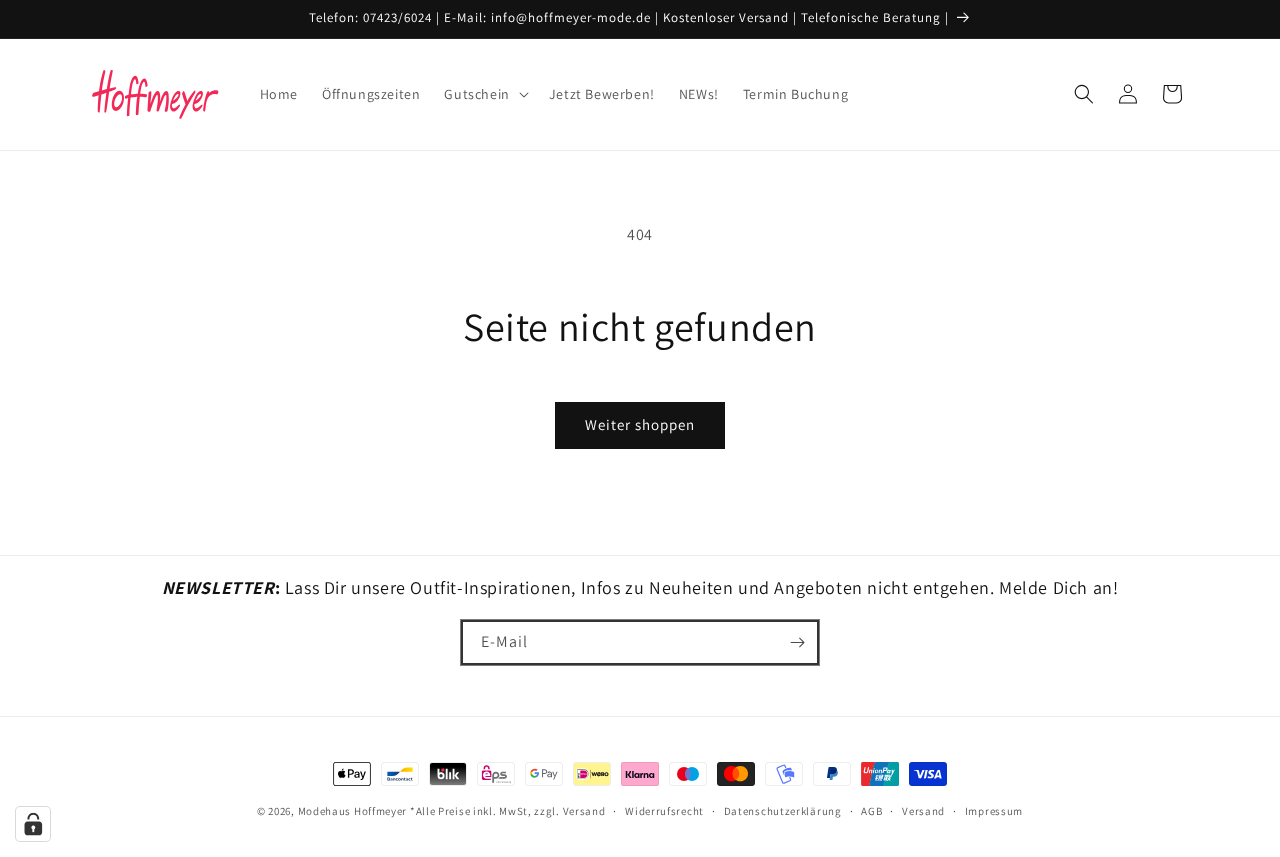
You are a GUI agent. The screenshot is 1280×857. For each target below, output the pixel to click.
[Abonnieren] (797, 642)
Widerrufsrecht (664, 811)
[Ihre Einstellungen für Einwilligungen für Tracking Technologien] (33, 824)
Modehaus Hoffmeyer (353, 811)
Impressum (994, 811)
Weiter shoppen (640, 424)
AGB (871, 811)
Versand (923, 811)
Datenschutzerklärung (783, 811)
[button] (484, 94)
